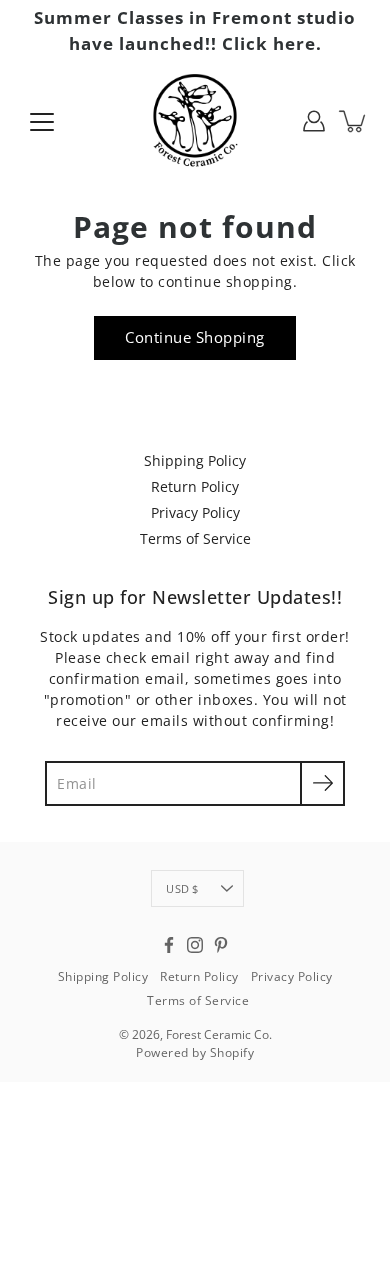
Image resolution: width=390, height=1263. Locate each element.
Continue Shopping (195, 337)
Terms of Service (195, 538)
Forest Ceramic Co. (219, 1034)
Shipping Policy (195, 460)
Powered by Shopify (195, 1052)
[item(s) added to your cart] (354, 121)
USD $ (182, 888)
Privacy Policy (195, 512)
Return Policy (195, 486)
